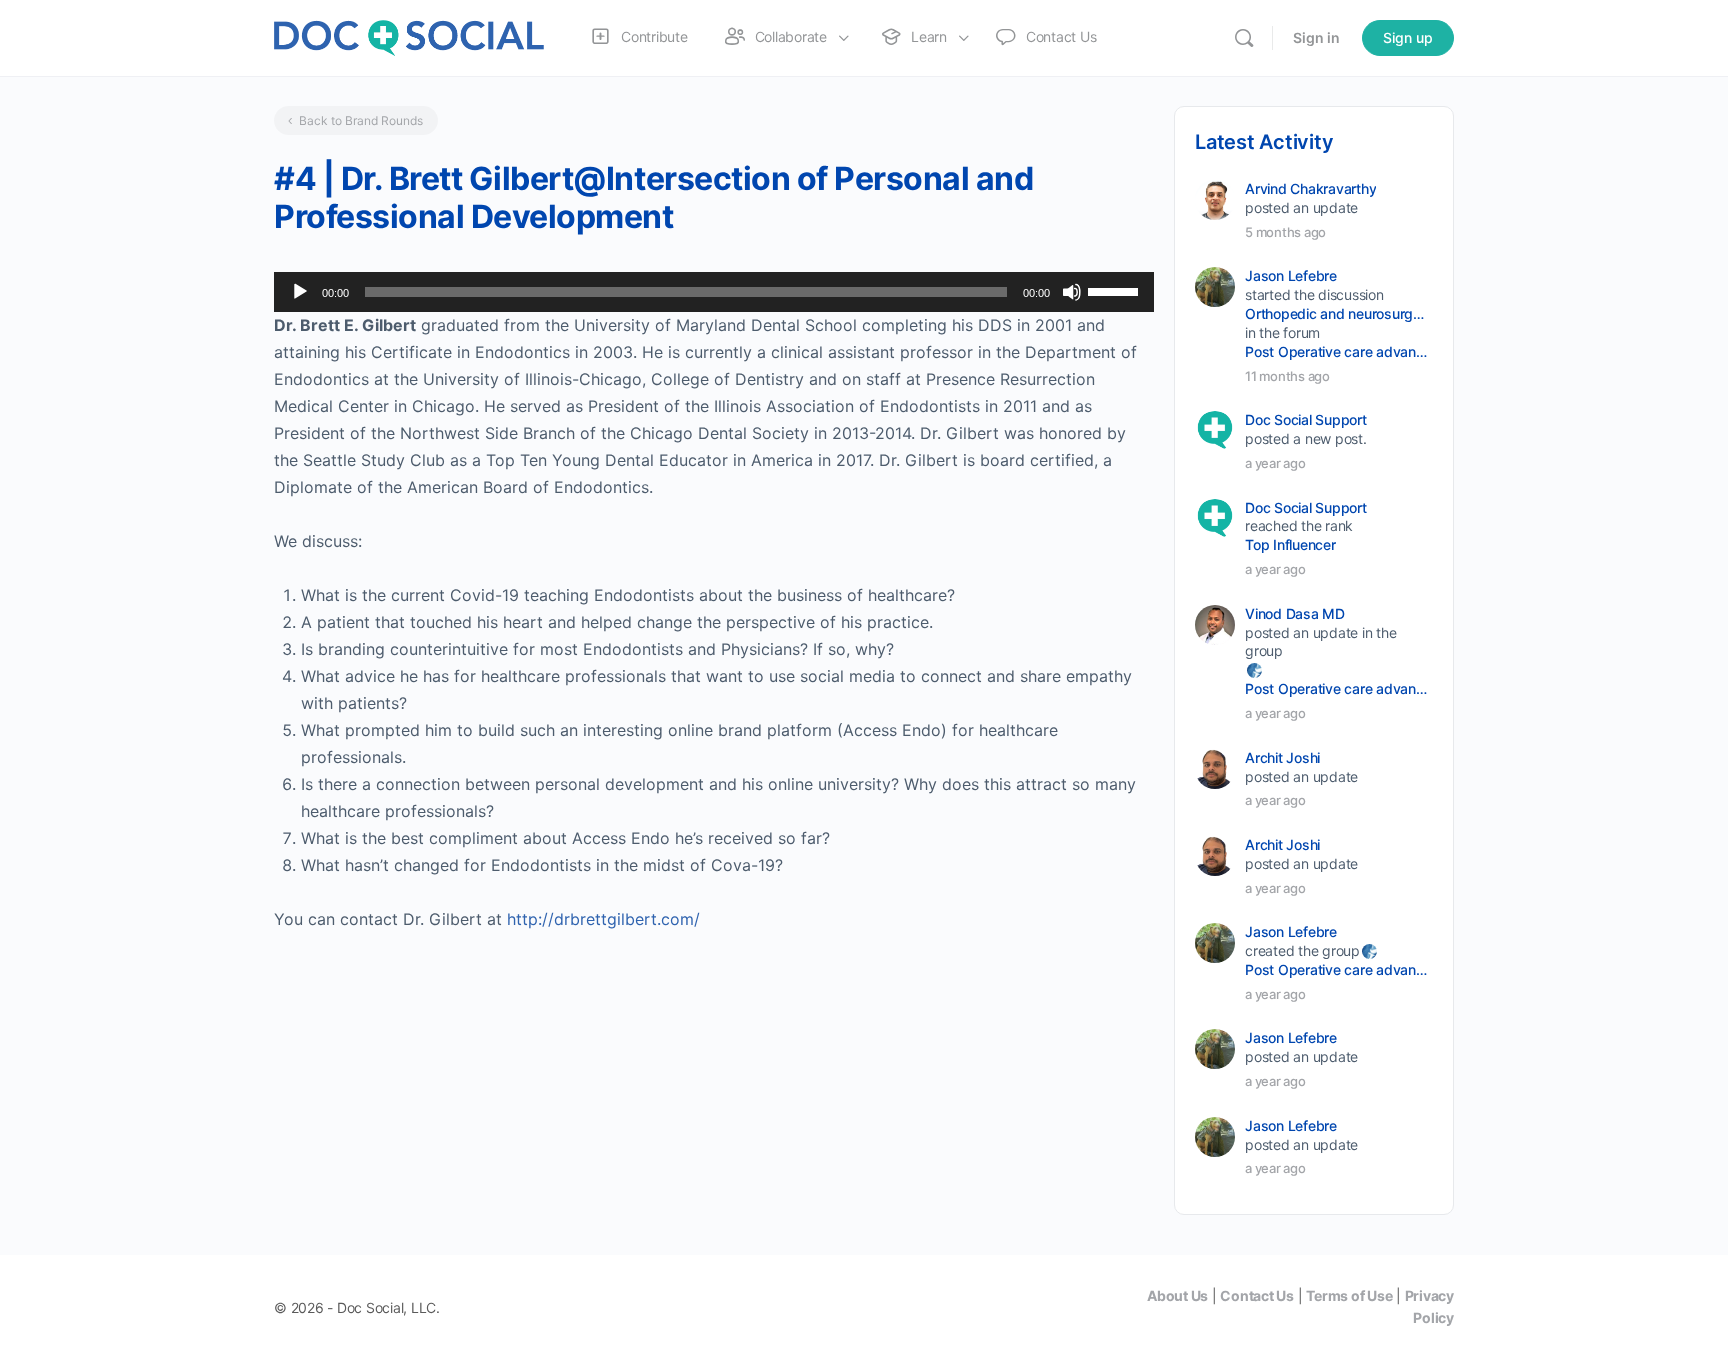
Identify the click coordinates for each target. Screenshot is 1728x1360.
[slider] (1116, 290)
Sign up (1408, 37)
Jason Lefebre (1291, 275)
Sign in (1316, 37)
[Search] (1244, 38)
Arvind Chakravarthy (1310, 188)
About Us (1177, 1295)
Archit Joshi (1282, 757)
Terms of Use (1349, 1295)
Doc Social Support (1306, 419)
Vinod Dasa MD (1295, 613)
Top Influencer (1290, 544)
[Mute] (1072, 292)
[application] (714, 292)
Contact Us (1257, 1295)
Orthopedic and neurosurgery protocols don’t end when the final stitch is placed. (1337, 313)
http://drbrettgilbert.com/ (603, 919)
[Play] (300, 292)
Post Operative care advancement (1337, 351)
